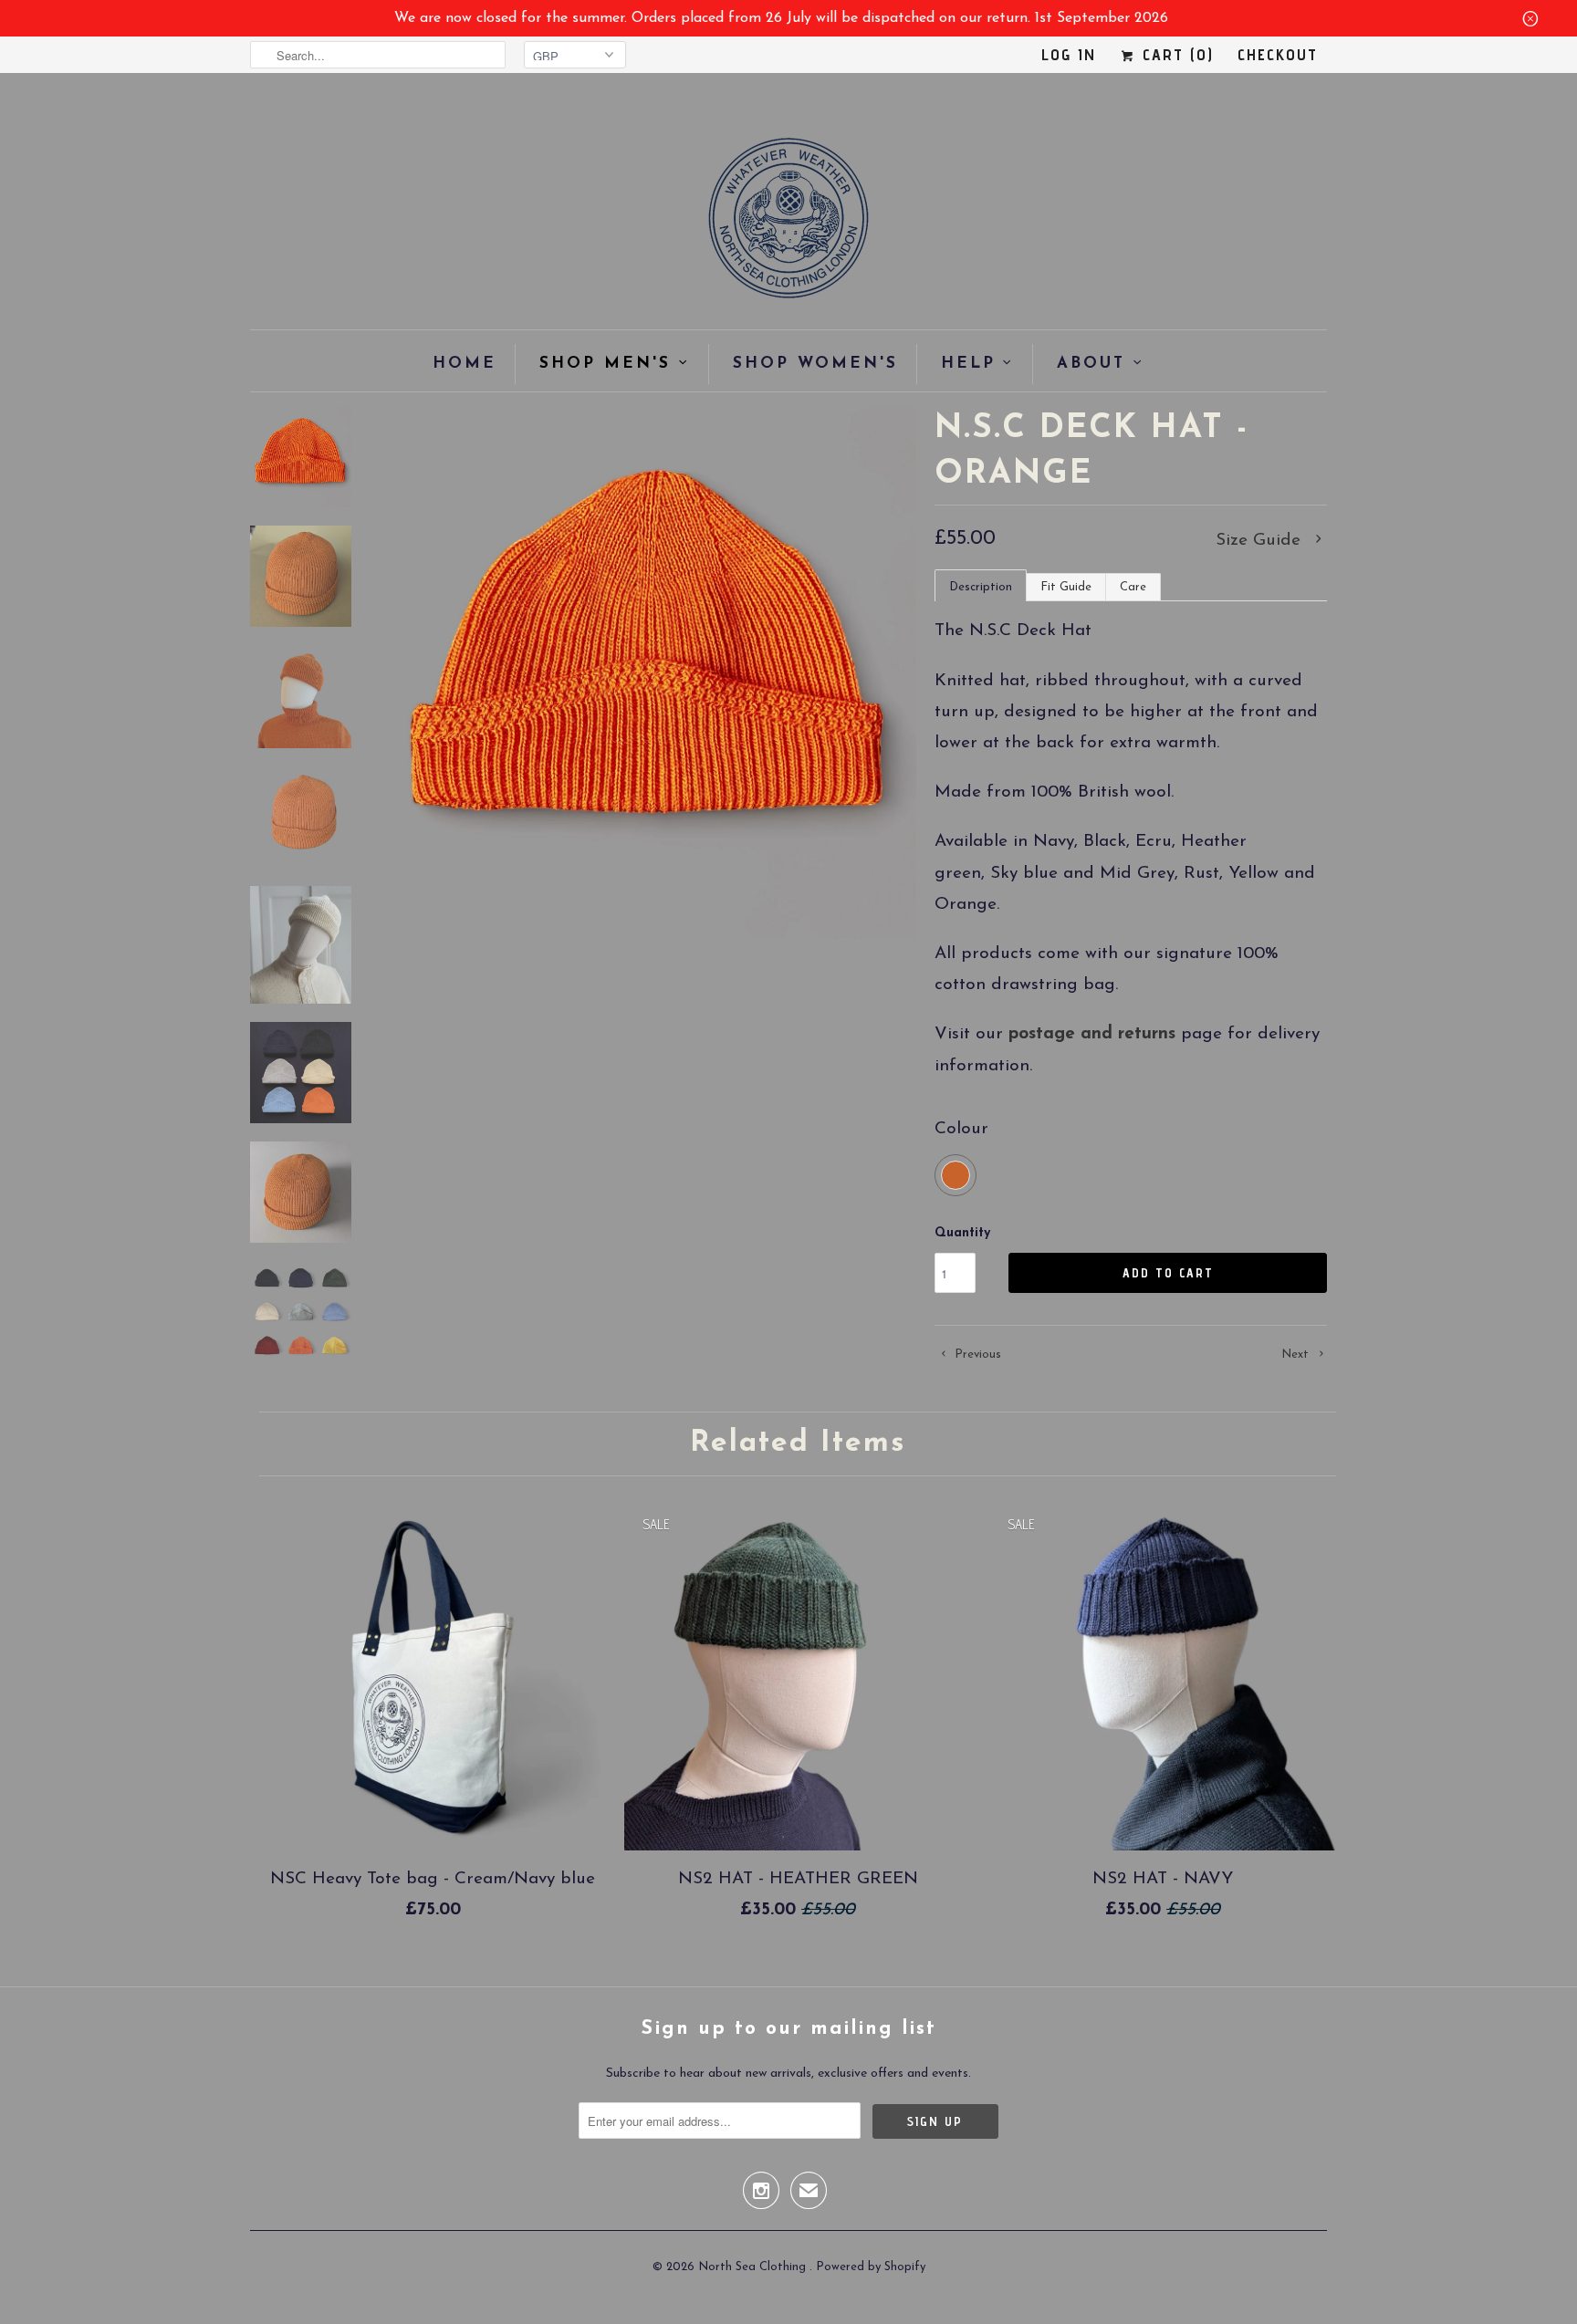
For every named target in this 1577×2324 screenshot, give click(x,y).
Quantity (962, 1233)
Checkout (1278, 54)
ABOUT (1091, 364)
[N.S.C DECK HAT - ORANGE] (650, 672)
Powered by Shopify (871, 2267)
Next (1297, 1355)
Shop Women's (815, 364)
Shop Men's (605, 364)
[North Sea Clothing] (788, 224)
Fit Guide (1066, 587)
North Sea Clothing (754, 2267)
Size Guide (1261, 541)
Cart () (1175, 54)
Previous (976, 1355)
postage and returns (1092, 1034)
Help (968, 364)
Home (465, 364)
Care (1133, 587)
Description (981, 587)
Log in (1069, 54)
